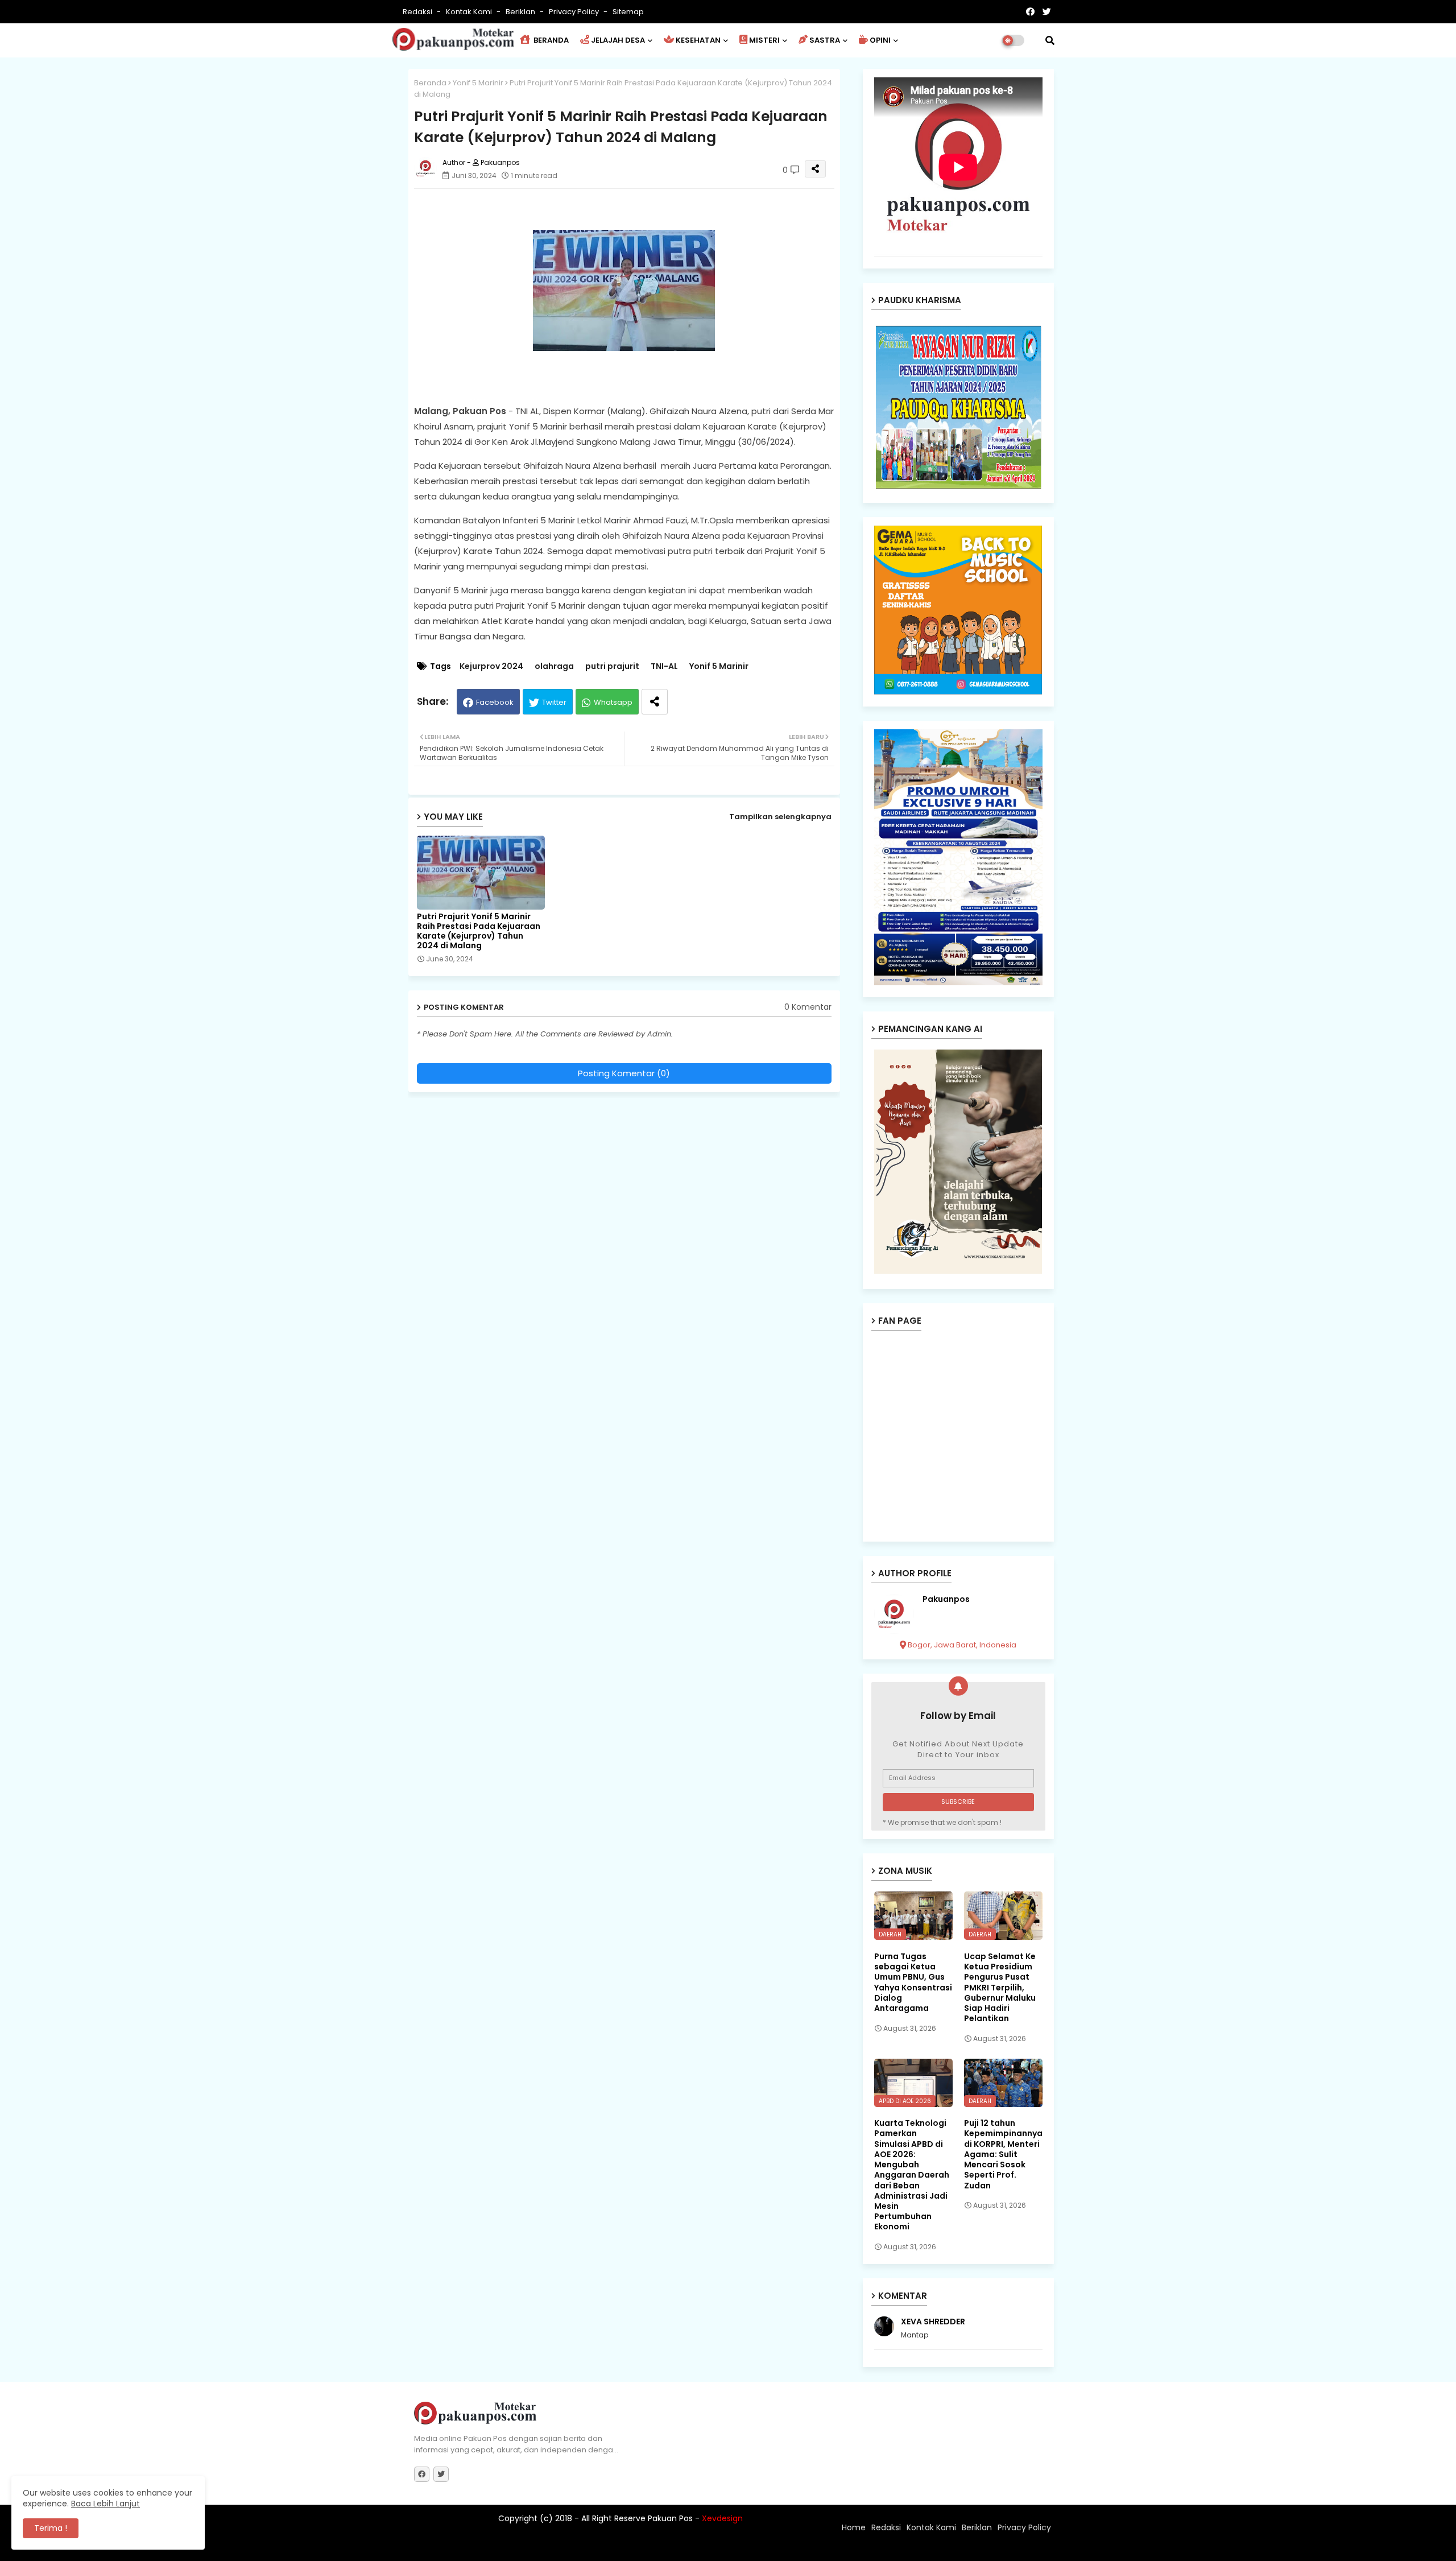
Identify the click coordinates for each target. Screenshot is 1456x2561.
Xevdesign (722, 2518)
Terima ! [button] (51, 2528)
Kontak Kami (470, 12)
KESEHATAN (698, 40)
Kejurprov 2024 (491, 666)
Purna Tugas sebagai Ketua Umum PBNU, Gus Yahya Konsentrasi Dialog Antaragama (913, 1982)
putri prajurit (612, 666)
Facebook (495, 702)
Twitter (554, 702)
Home (854, 2527)
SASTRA (825, 40)
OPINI (880, 40)
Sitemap (628, 12)
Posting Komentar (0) (624, 1073)
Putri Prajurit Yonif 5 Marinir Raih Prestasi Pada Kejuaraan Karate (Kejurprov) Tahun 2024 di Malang (479, 931)
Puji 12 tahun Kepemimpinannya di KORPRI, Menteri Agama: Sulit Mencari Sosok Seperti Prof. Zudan (1003, 2154)
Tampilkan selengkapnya (780, 817)
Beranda (430, 83)
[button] (1050, 40)
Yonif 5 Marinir (478, 83)
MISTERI (764, 40)
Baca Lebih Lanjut (106, 2504)
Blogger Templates (489, 2547)
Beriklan (521, 12)
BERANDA (550, 40)
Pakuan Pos (613, 2547)
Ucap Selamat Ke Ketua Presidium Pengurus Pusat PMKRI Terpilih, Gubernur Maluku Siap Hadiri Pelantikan (1000, 1987)
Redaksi (418, 12)
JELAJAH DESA (618, 40)
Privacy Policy (575, 12)
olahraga (554, 666)
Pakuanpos (946, 1599)
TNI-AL (664, 666)
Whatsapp (613, 702)
